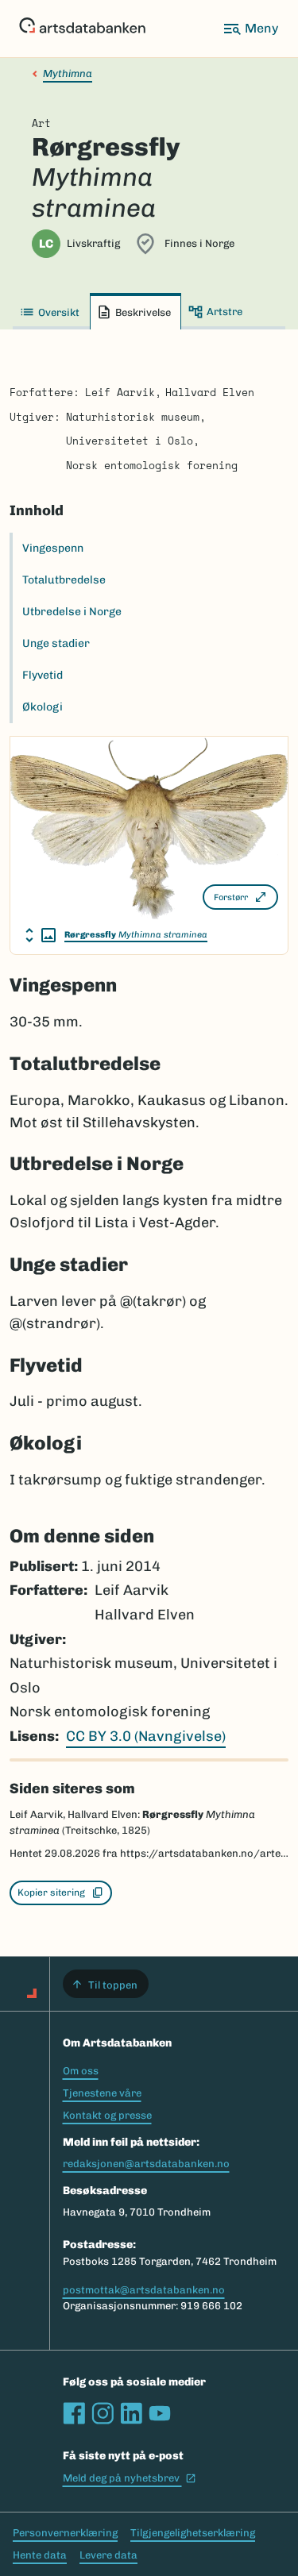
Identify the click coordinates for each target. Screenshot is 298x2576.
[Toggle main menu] (250, 29)
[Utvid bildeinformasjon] (41, 935)
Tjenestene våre (102, 2093)
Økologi (43, 707)
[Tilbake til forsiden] (82, 29)
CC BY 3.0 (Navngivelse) (146, 1736)
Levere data (108, 2555)
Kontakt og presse (107, 2115)
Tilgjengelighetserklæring (193, 2533)
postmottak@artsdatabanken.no (144, 2290)
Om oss (81, 2071)
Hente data (40, 2555)
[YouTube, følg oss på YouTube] (160, 2413)
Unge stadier (56, 643)
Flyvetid (43, 675)
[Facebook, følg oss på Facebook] (74, 2413)
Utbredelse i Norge (72, 612)
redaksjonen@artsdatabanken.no (146, 2164)
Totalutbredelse (64, 580)
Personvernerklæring (65, 2533)
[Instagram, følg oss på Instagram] (103, 2413)
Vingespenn (53, 548)
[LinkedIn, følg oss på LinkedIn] (131, 2413)
